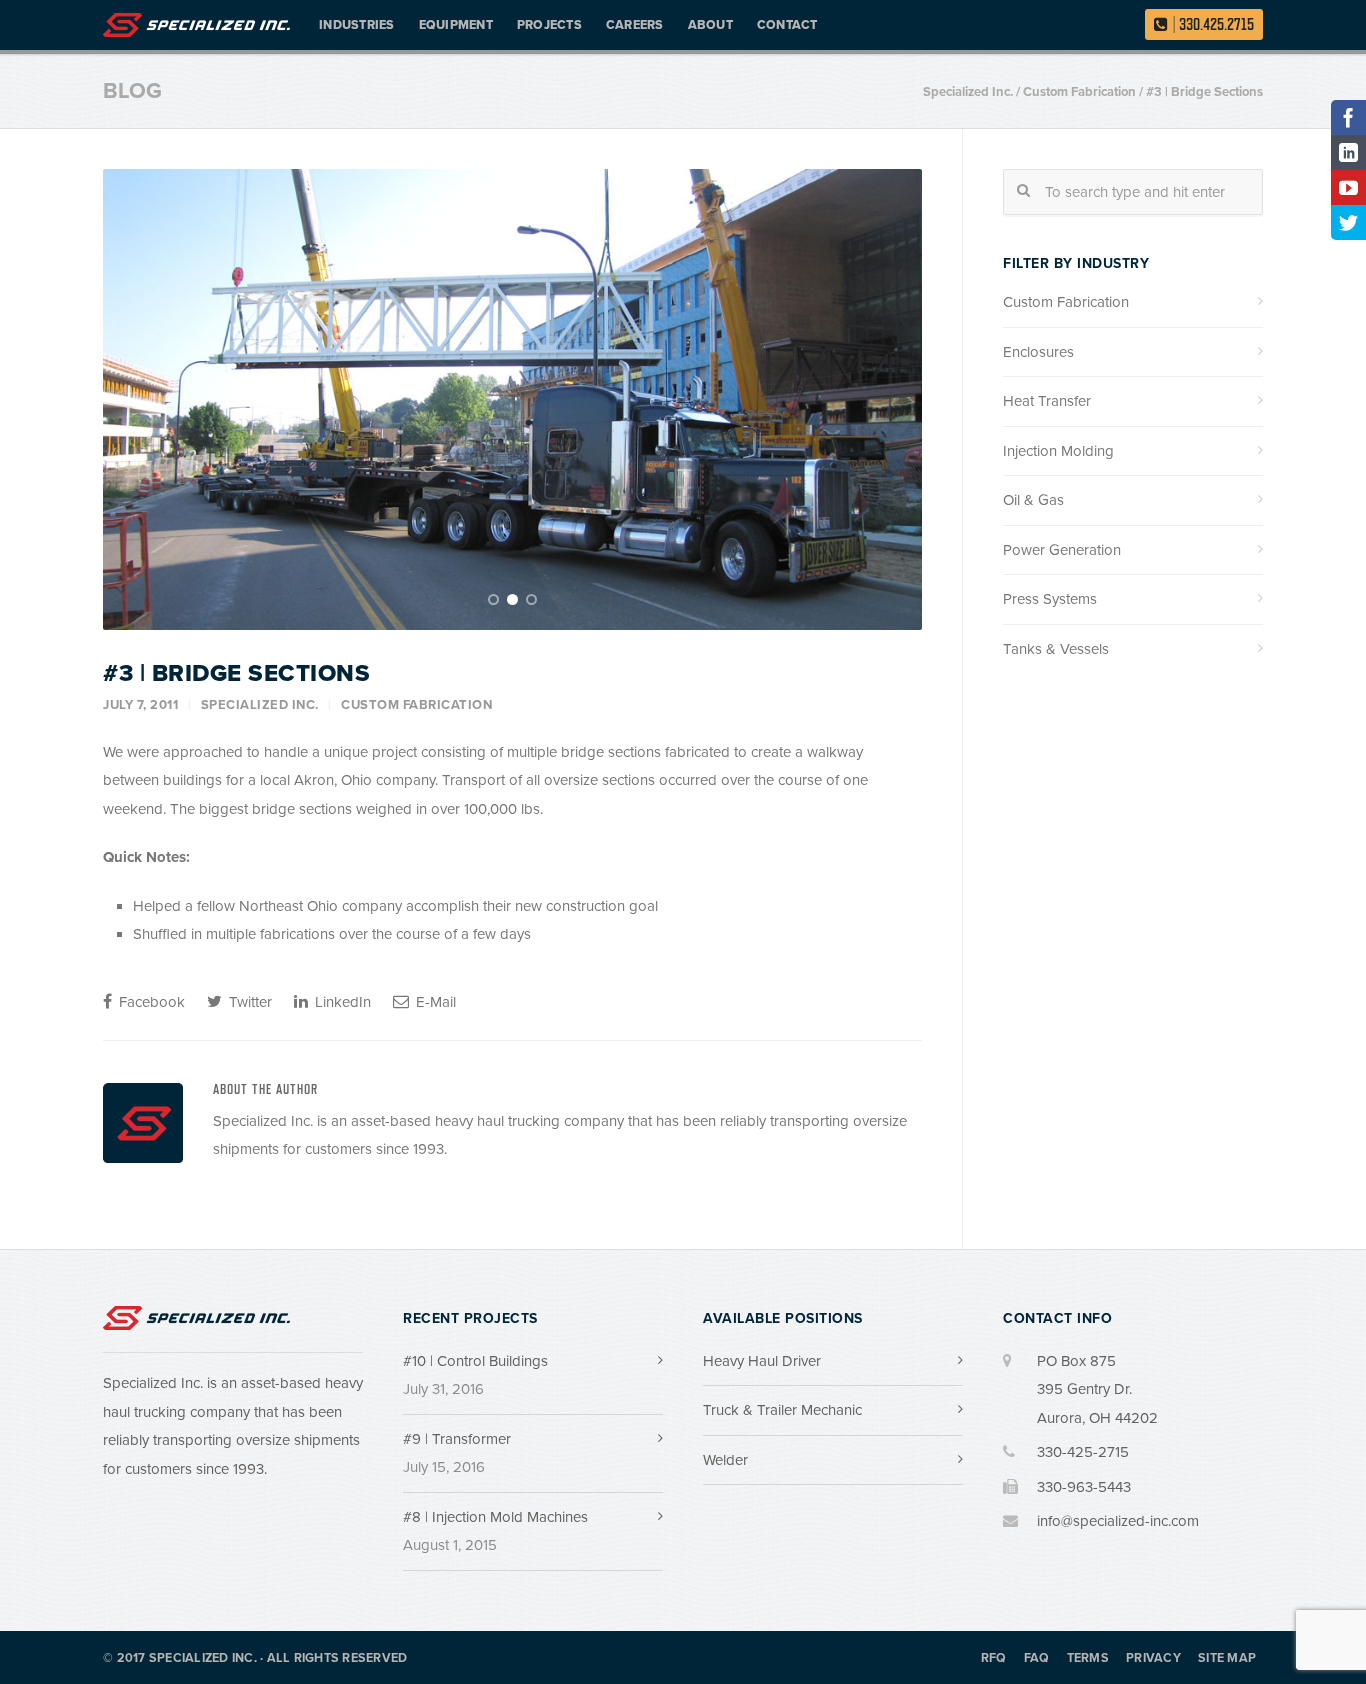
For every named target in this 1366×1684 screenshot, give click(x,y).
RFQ (994, 1658)
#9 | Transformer (457, 1439)
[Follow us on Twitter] (1348, 222)
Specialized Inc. (260, 705)
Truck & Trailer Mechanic (782, 1410)
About (710, 25)
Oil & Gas (1033, 500)
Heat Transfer (1047, 401)
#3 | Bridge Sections (236, 673)
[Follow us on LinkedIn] (1348, 152)
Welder (725, 1460)
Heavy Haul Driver (762, 1361)
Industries (357, 25)
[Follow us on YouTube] (1348, 187)
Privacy (1153, 1658)
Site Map (1227, 1658)
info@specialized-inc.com (1118, 1521)
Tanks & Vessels (1056, 649)
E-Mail (434, 1002)
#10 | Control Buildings (475, 1361)
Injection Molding (1058, 451)
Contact (787, 25)
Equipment (456, 25)
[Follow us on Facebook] (1348, 117)
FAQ (1037, 1658)
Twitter (248, 1002)
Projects (549, 25)
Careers (635, 25)
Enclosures (1038, 352)
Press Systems (1050, 599)
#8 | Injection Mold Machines (495, 1517)
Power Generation (1062, 550)
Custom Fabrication (416, 705)
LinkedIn (341, 1002)
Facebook (150, 1002)
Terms (1088, 1658)
